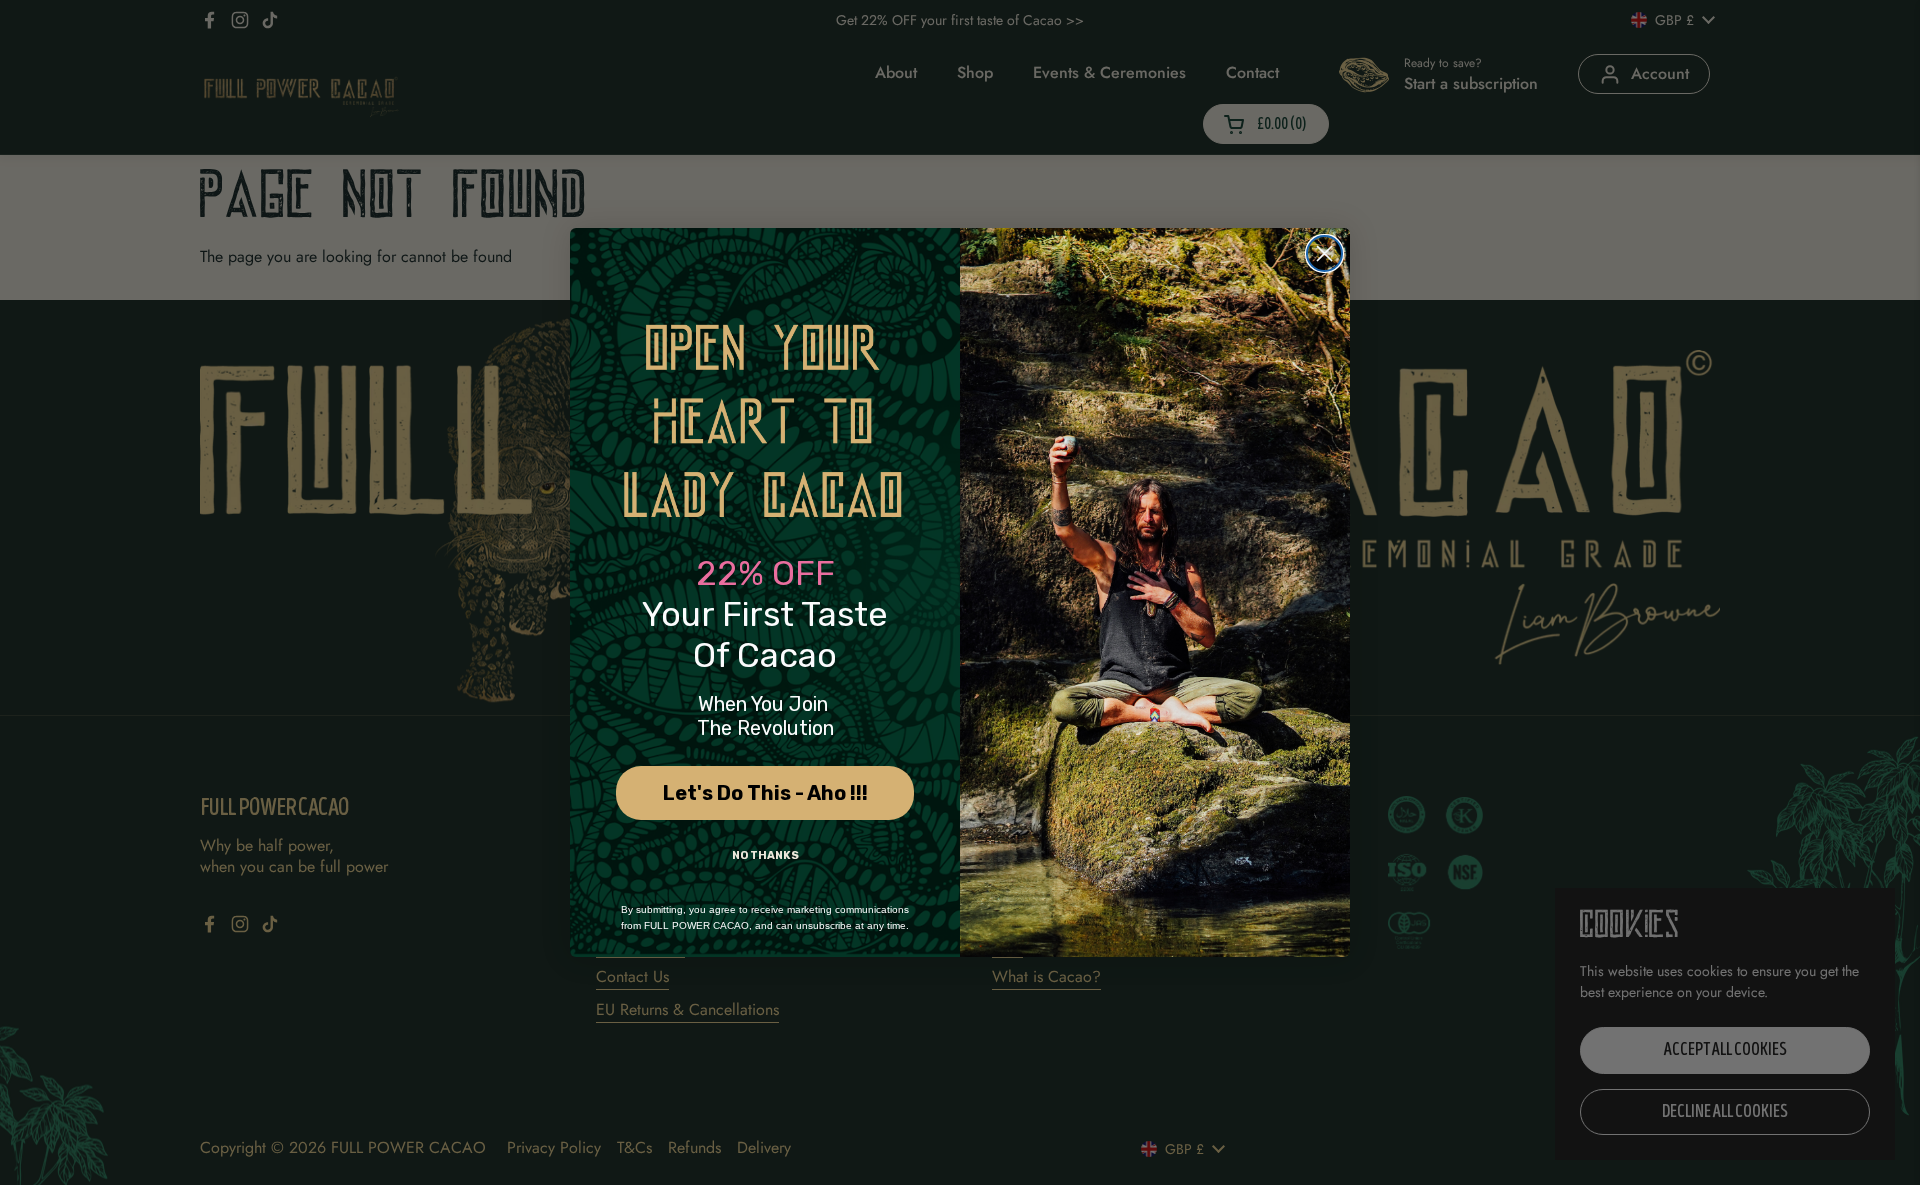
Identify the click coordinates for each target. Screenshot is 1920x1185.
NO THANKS (765, 855)
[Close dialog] (1324, 253)
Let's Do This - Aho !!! (765, 793)
